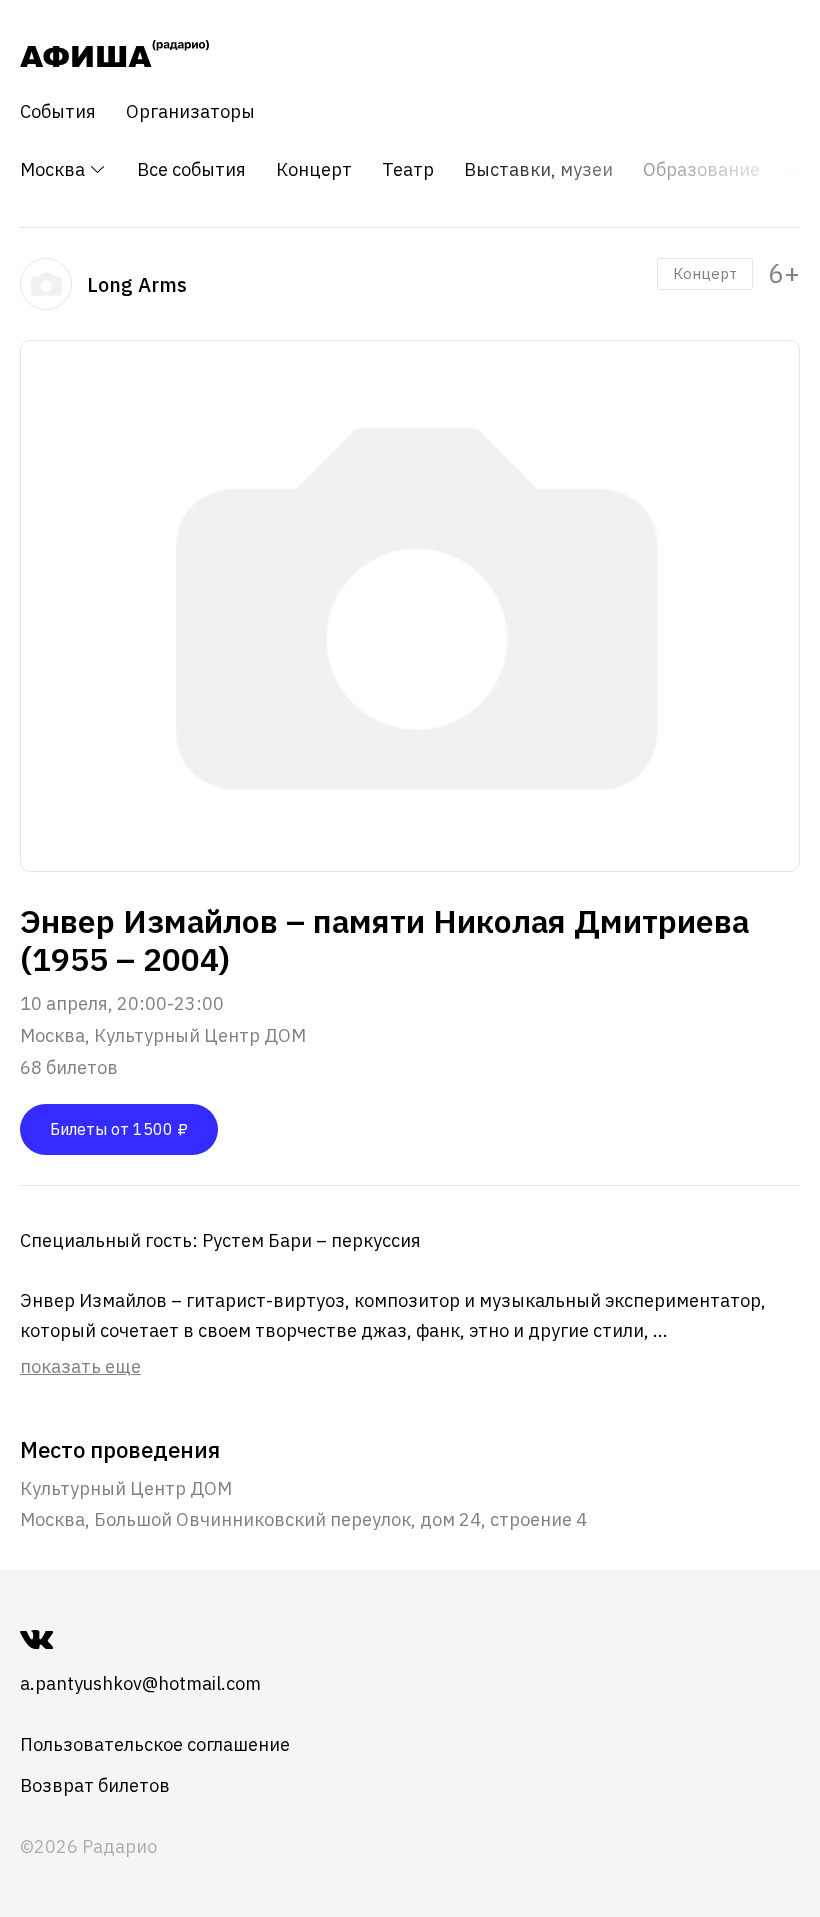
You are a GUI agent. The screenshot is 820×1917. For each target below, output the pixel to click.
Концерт (314, 170)
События (58, 112)
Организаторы (190, 112)
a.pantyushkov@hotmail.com (140, 1683)
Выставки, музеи (538, 170)
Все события (191, 170)
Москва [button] (54, 169)
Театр (408, 170)
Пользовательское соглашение (155, 1744)
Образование (701, 170)
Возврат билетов (95, 1785)
